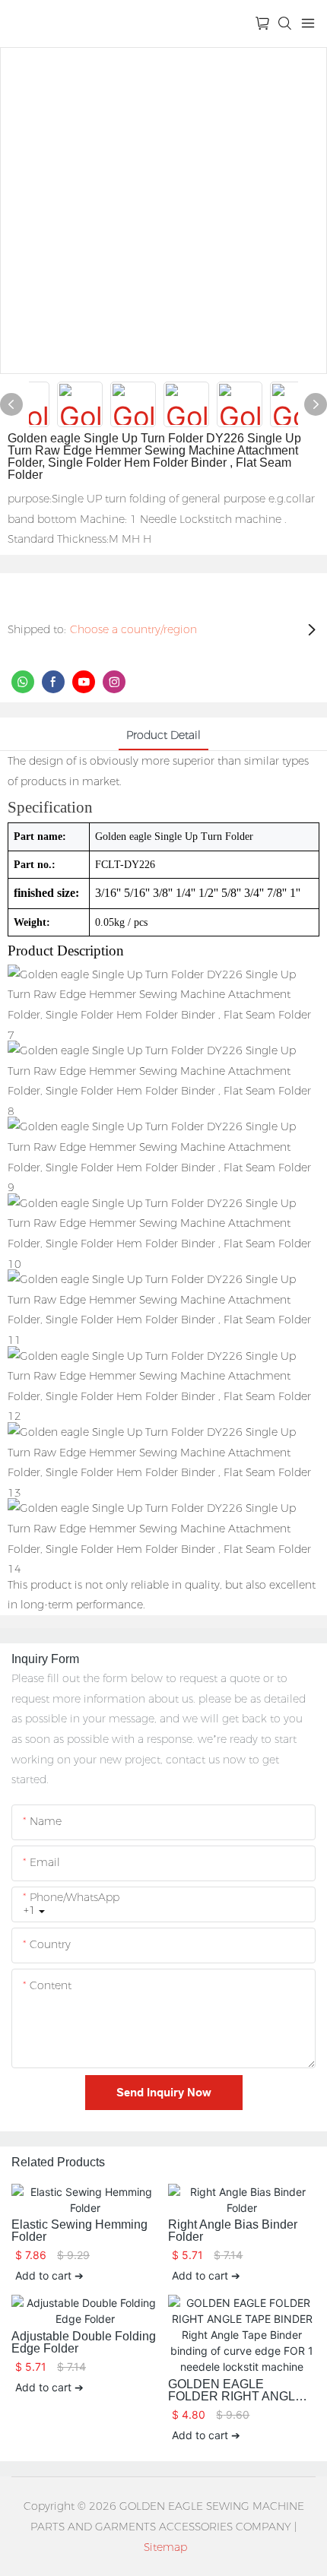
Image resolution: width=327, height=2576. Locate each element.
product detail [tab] (163, 735)
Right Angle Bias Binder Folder (233, 2231)
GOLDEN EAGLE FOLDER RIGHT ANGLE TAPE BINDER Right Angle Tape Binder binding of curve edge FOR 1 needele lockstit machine (240, 2391)
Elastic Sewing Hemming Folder (79, 2231)
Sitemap (165, 2547)
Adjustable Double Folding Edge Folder (84, 2343)
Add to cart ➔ (49, 2275)
